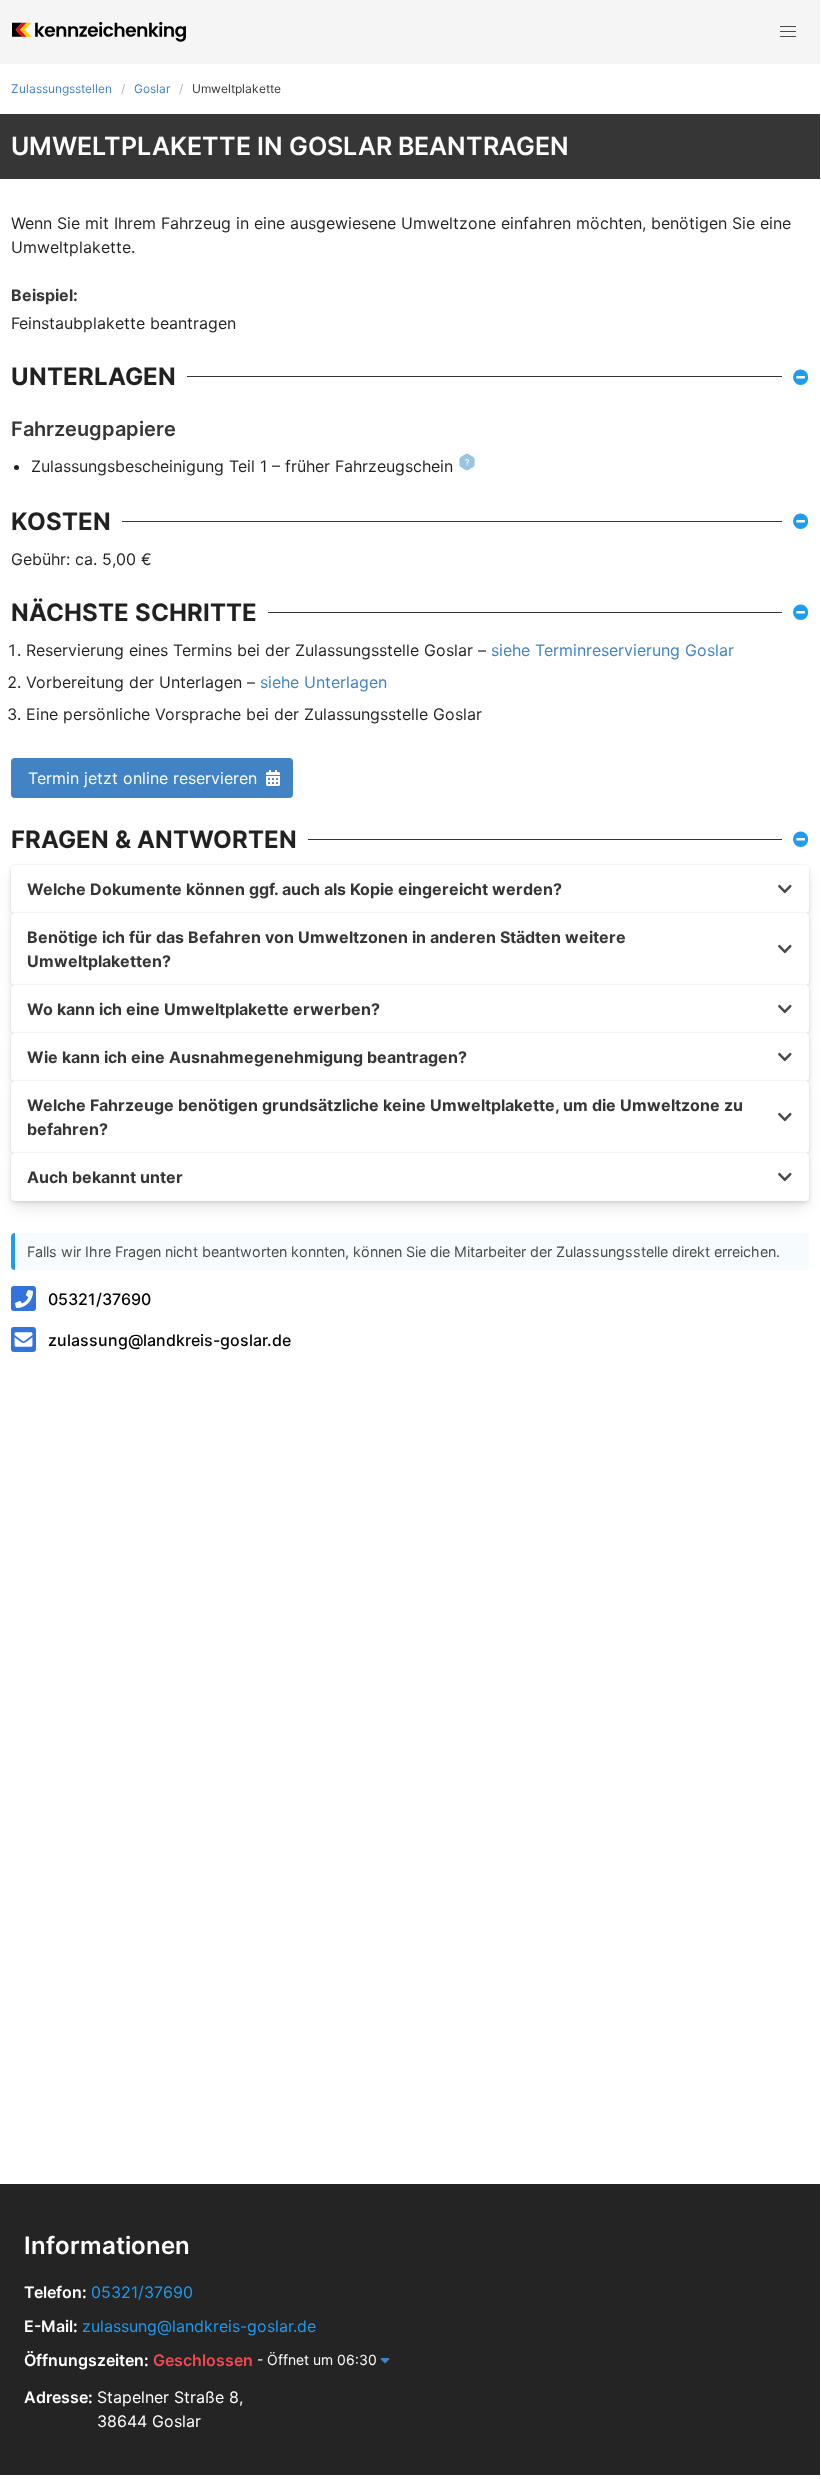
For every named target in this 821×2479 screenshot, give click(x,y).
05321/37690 (99, 1299)
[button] (788, 32)
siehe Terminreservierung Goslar (612, 650)
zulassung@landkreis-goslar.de (169, 1340)
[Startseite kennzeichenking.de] (99, 32)
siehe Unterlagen (323, 682)
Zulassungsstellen (61, 88)
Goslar (152, 88)
